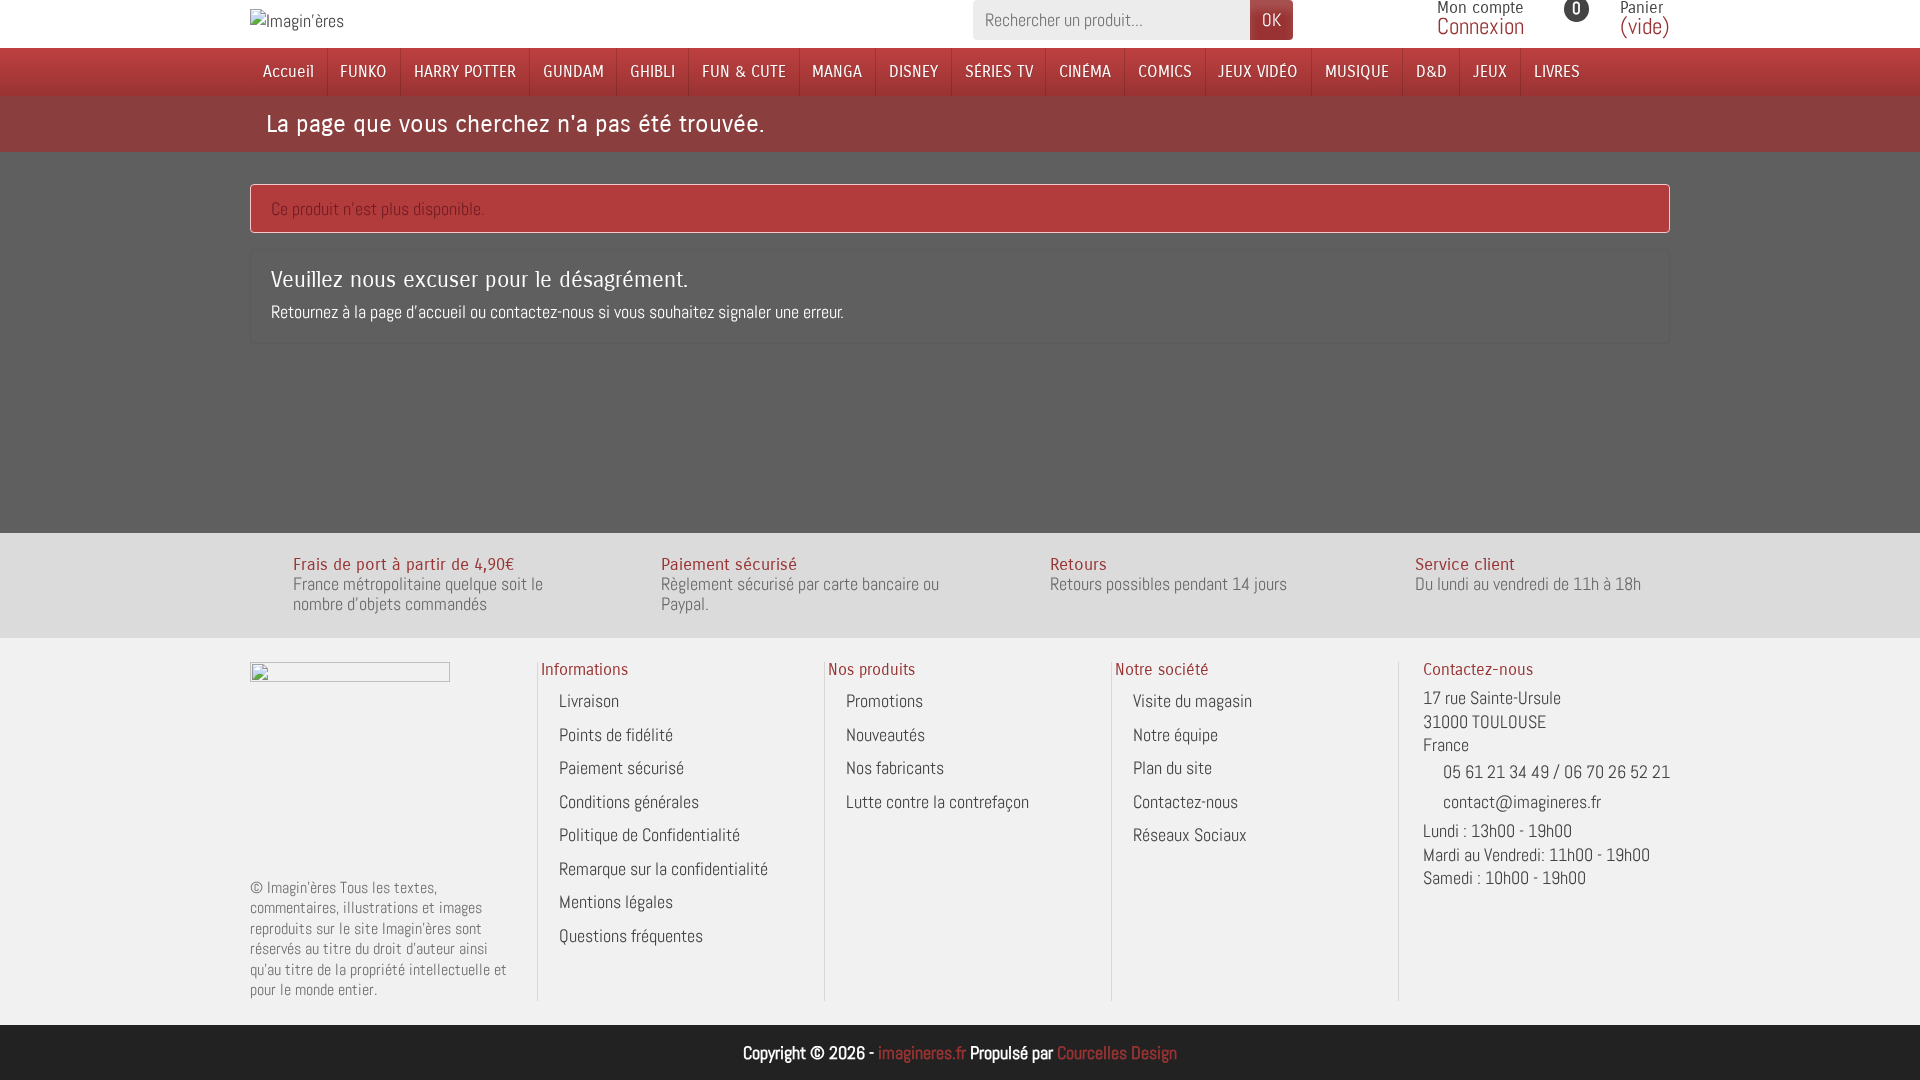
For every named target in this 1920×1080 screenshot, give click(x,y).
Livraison (589, 700)
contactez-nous (542, 311)
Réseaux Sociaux (1190, 834)
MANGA (837, 71)
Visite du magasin (1192, 700)
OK (1271, 19)
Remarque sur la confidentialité (663, 868)
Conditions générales (629, 801)
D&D (1431, 71)
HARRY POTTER (465, 71)
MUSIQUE (1357, 71)
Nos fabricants (895, 767)
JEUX (1490, 71)
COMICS (1165, 71)
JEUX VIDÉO (1258, 71)
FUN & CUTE (744, 71)
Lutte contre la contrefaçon (937, 801)
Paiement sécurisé (621, 767)
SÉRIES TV (999, 71)
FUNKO (363, 71)
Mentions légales (616, 901)
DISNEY (913, 71)
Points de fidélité (616, 734)
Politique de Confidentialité (649, 834)
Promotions (884, 700)
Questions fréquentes (631, 935)
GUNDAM (573, 71)
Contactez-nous (1185, 801)
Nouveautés (885, 734)
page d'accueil (418, 311)
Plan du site (1172, 767)
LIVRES (1557, 71)
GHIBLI (652, 71)
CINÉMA (1085, 71)
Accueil (288, 71)
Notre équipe (1175, 734)
